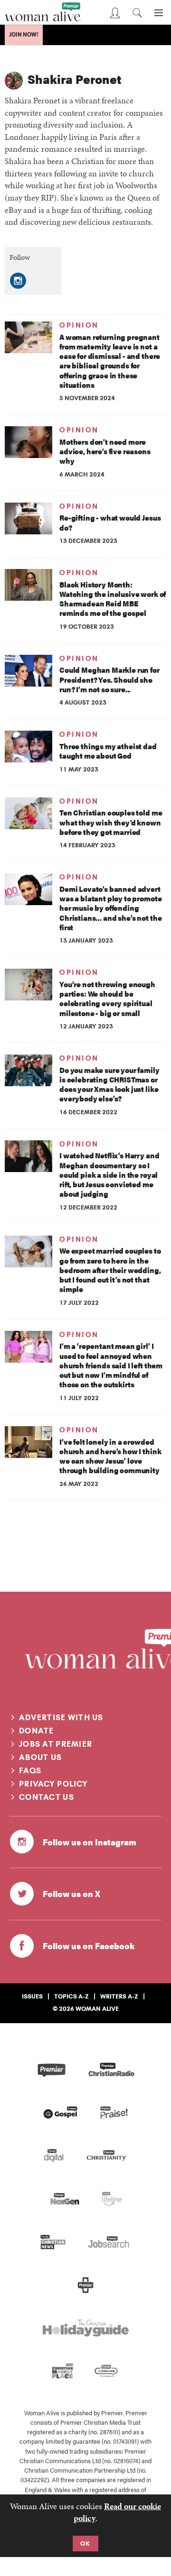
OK (85, 2543)
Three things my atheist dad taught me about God (108, 751)
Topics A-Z (71, 1996)
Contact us (47, 1797)
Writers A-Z (119, 1996)
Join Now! (24, 35)
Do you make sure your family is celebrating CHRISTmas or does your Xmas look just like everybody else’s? (109, 1084)
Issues (32, 1996)
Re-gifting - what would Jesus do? (110, 522)
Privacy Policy (53, 1784)
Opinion (79, 325)
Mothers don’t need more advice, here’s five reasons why (105, 451)
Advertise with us (61, 1717)
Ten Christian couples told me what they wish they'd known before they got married (111, 822)
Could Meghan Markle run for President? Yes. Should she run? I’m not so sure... (109, 679)
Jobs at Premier (56, 1744)
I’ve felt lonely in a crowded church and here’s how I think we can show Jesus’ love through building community (110, 1456)
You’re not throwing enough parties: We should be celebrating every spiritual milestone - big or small (107, 999)
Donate (37, 1731)
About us (40, 1757)
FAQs (30, 1770)
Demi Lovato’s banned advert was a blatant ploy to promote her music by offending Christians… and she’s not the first (110, 908)
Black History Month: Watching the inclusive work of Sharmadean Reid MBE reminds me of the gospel (113, 599)
